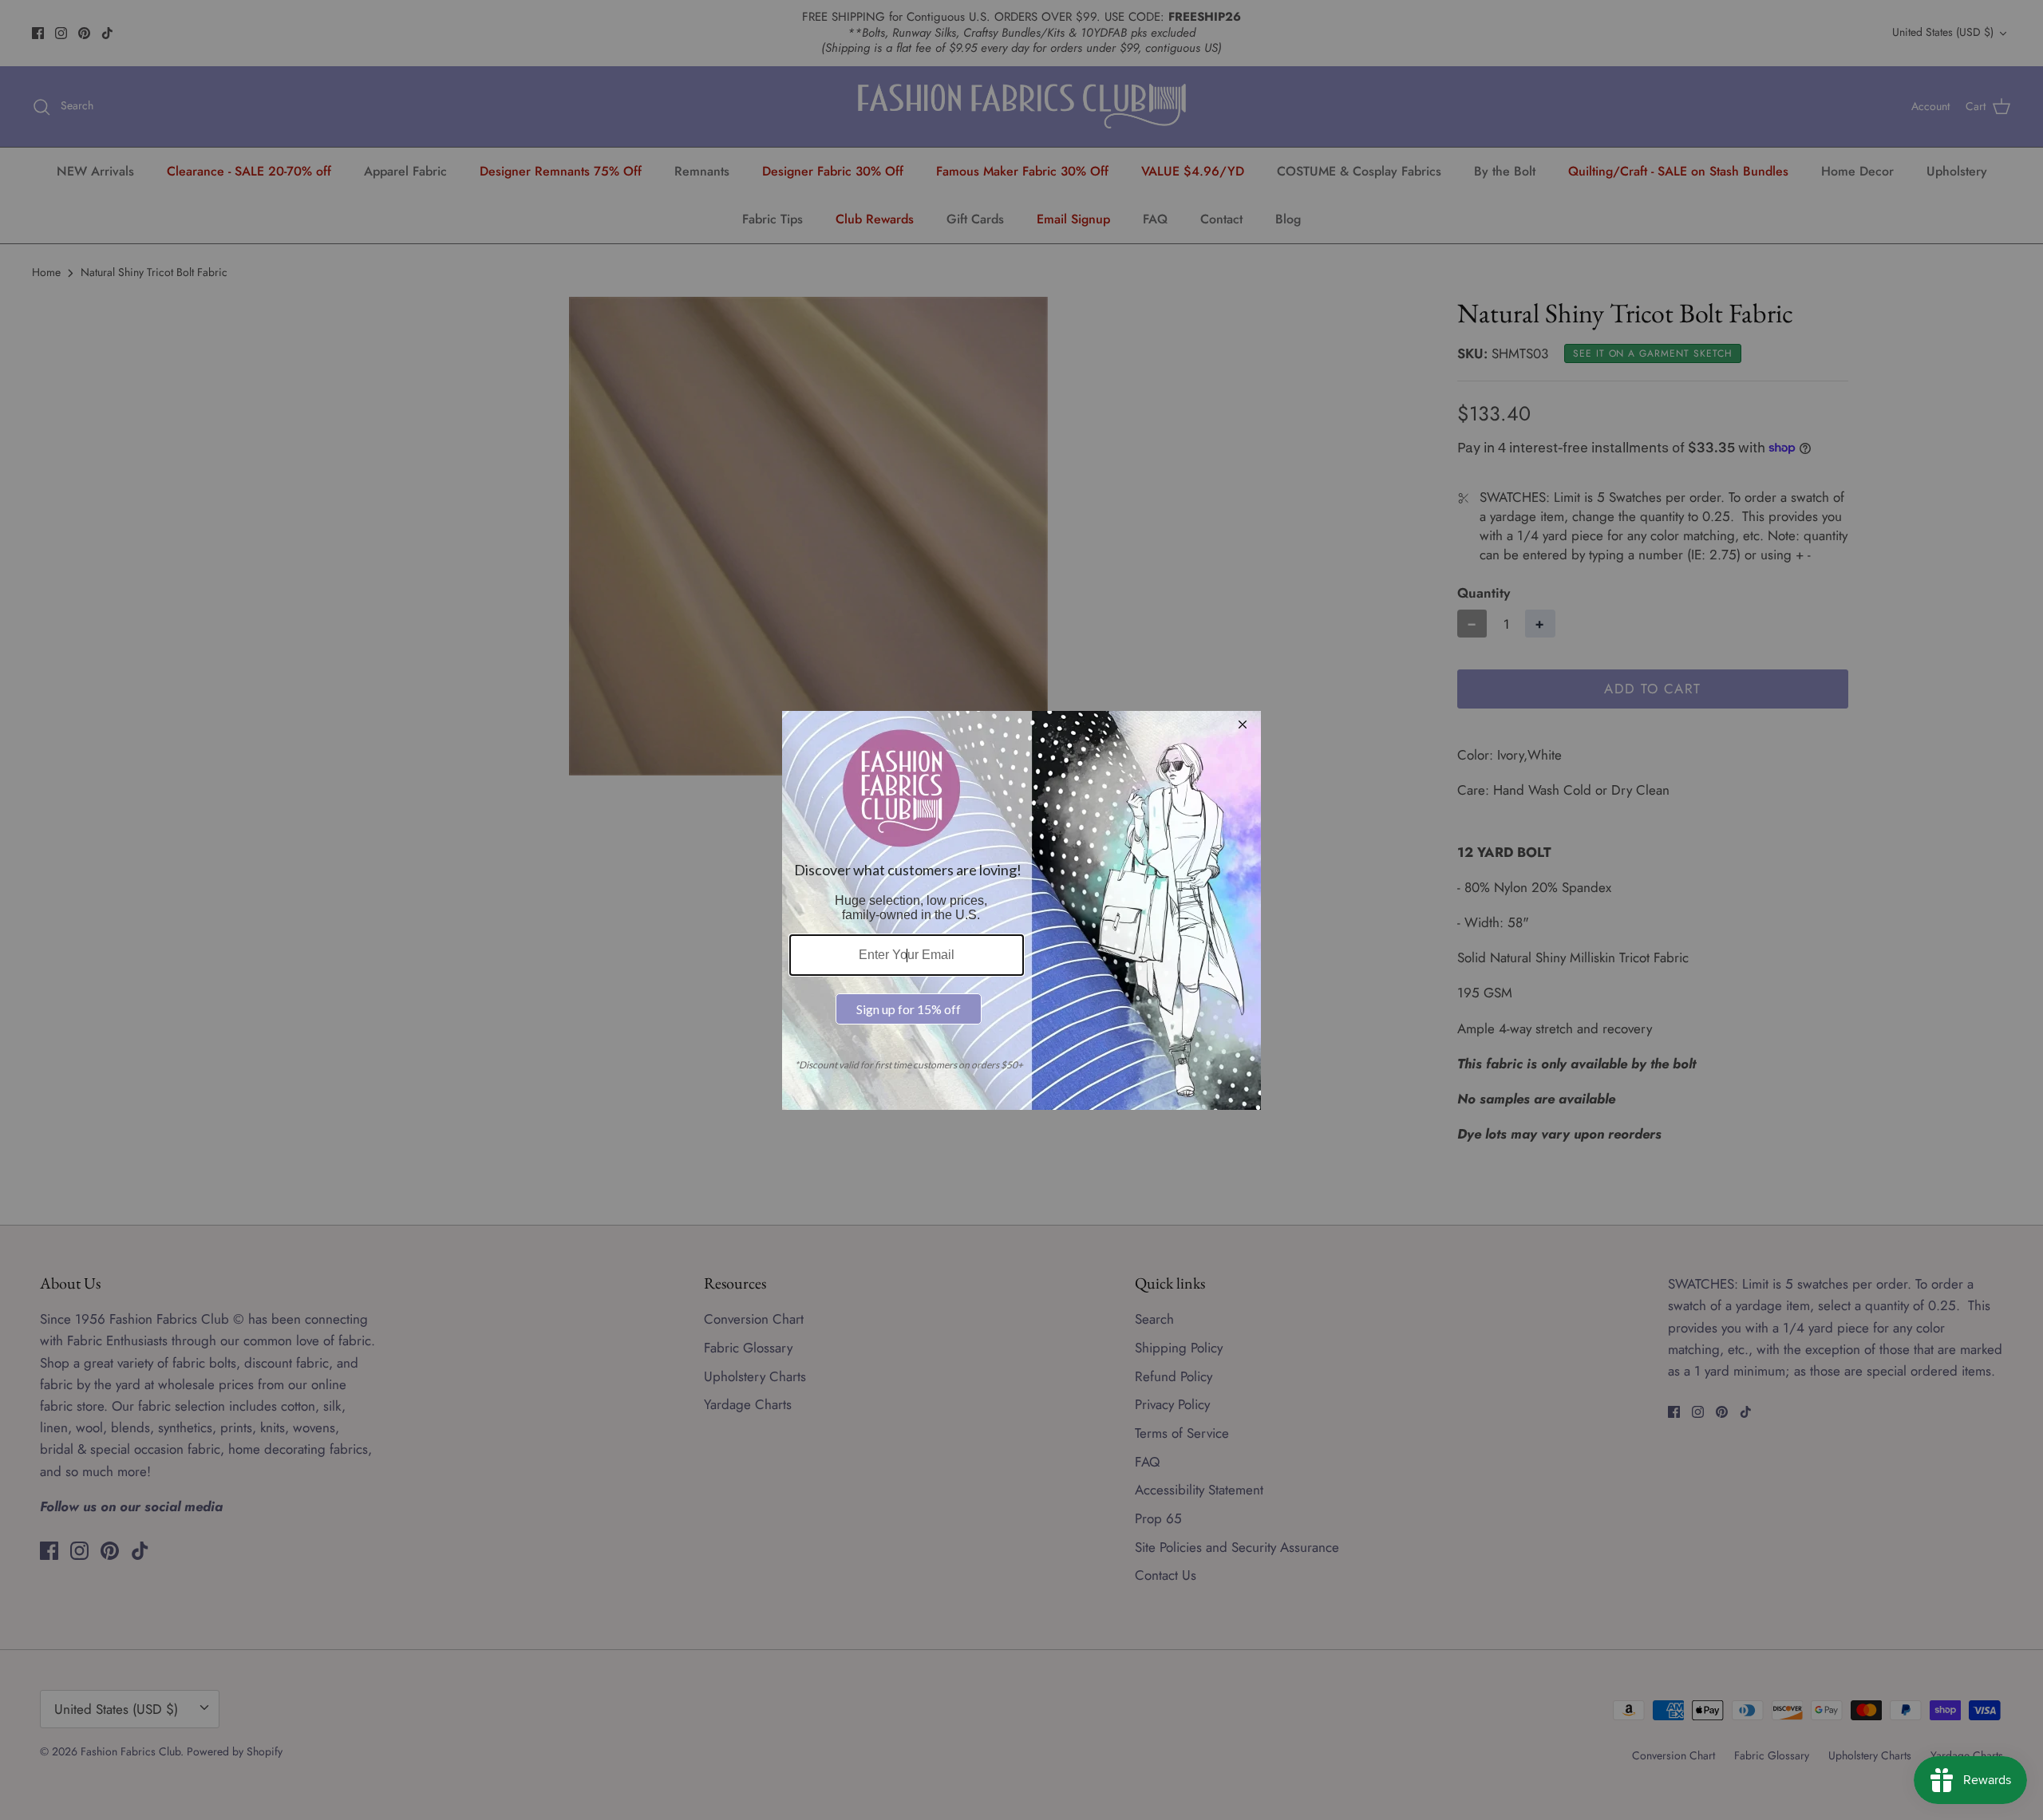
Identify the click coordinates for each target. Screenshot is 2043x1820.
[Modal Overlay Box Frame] (1021, 910)
